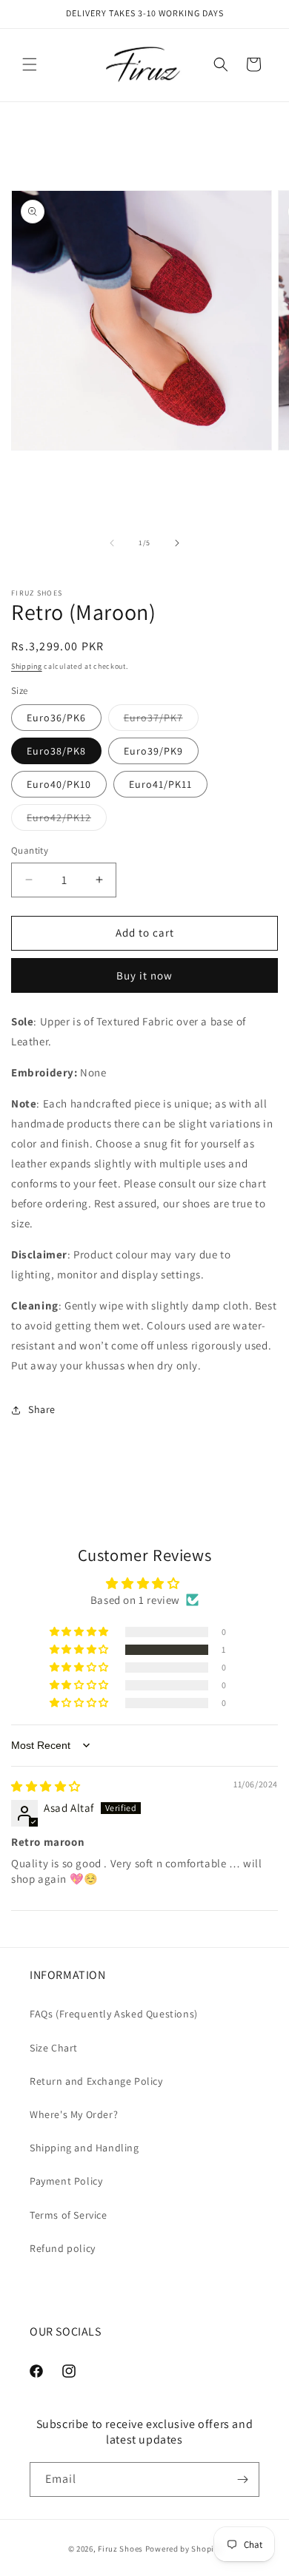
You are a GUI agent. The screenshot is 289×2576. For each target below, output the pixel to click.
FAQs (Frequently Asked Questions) (114, 2014)
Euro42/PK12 (67, 820)
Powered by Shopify (183, 2549)
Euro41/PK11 (160, 784)
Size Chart (54, 2048)
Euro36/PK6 (56, 718)
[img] (46, 1786)
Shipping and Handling (84, 2148)
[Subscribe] (242, 2479)
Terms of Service (69, 2215)
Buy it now (144, 975)
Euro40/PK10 (59, 784)
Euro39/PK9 (153, 751)
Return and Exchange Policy (96, 2081)
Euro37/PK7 (161, 721)
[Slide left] (112, 543)
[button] (30, 64)
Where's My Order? (74, 2114)
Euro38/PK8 (56, 751)
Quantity (30, 850)
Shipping (27, 666)
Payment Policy (66, 2181)
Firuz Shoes (121, 2549)
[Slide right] (177, 543)
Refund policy (63, 2248)
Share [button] (42, 1409)
